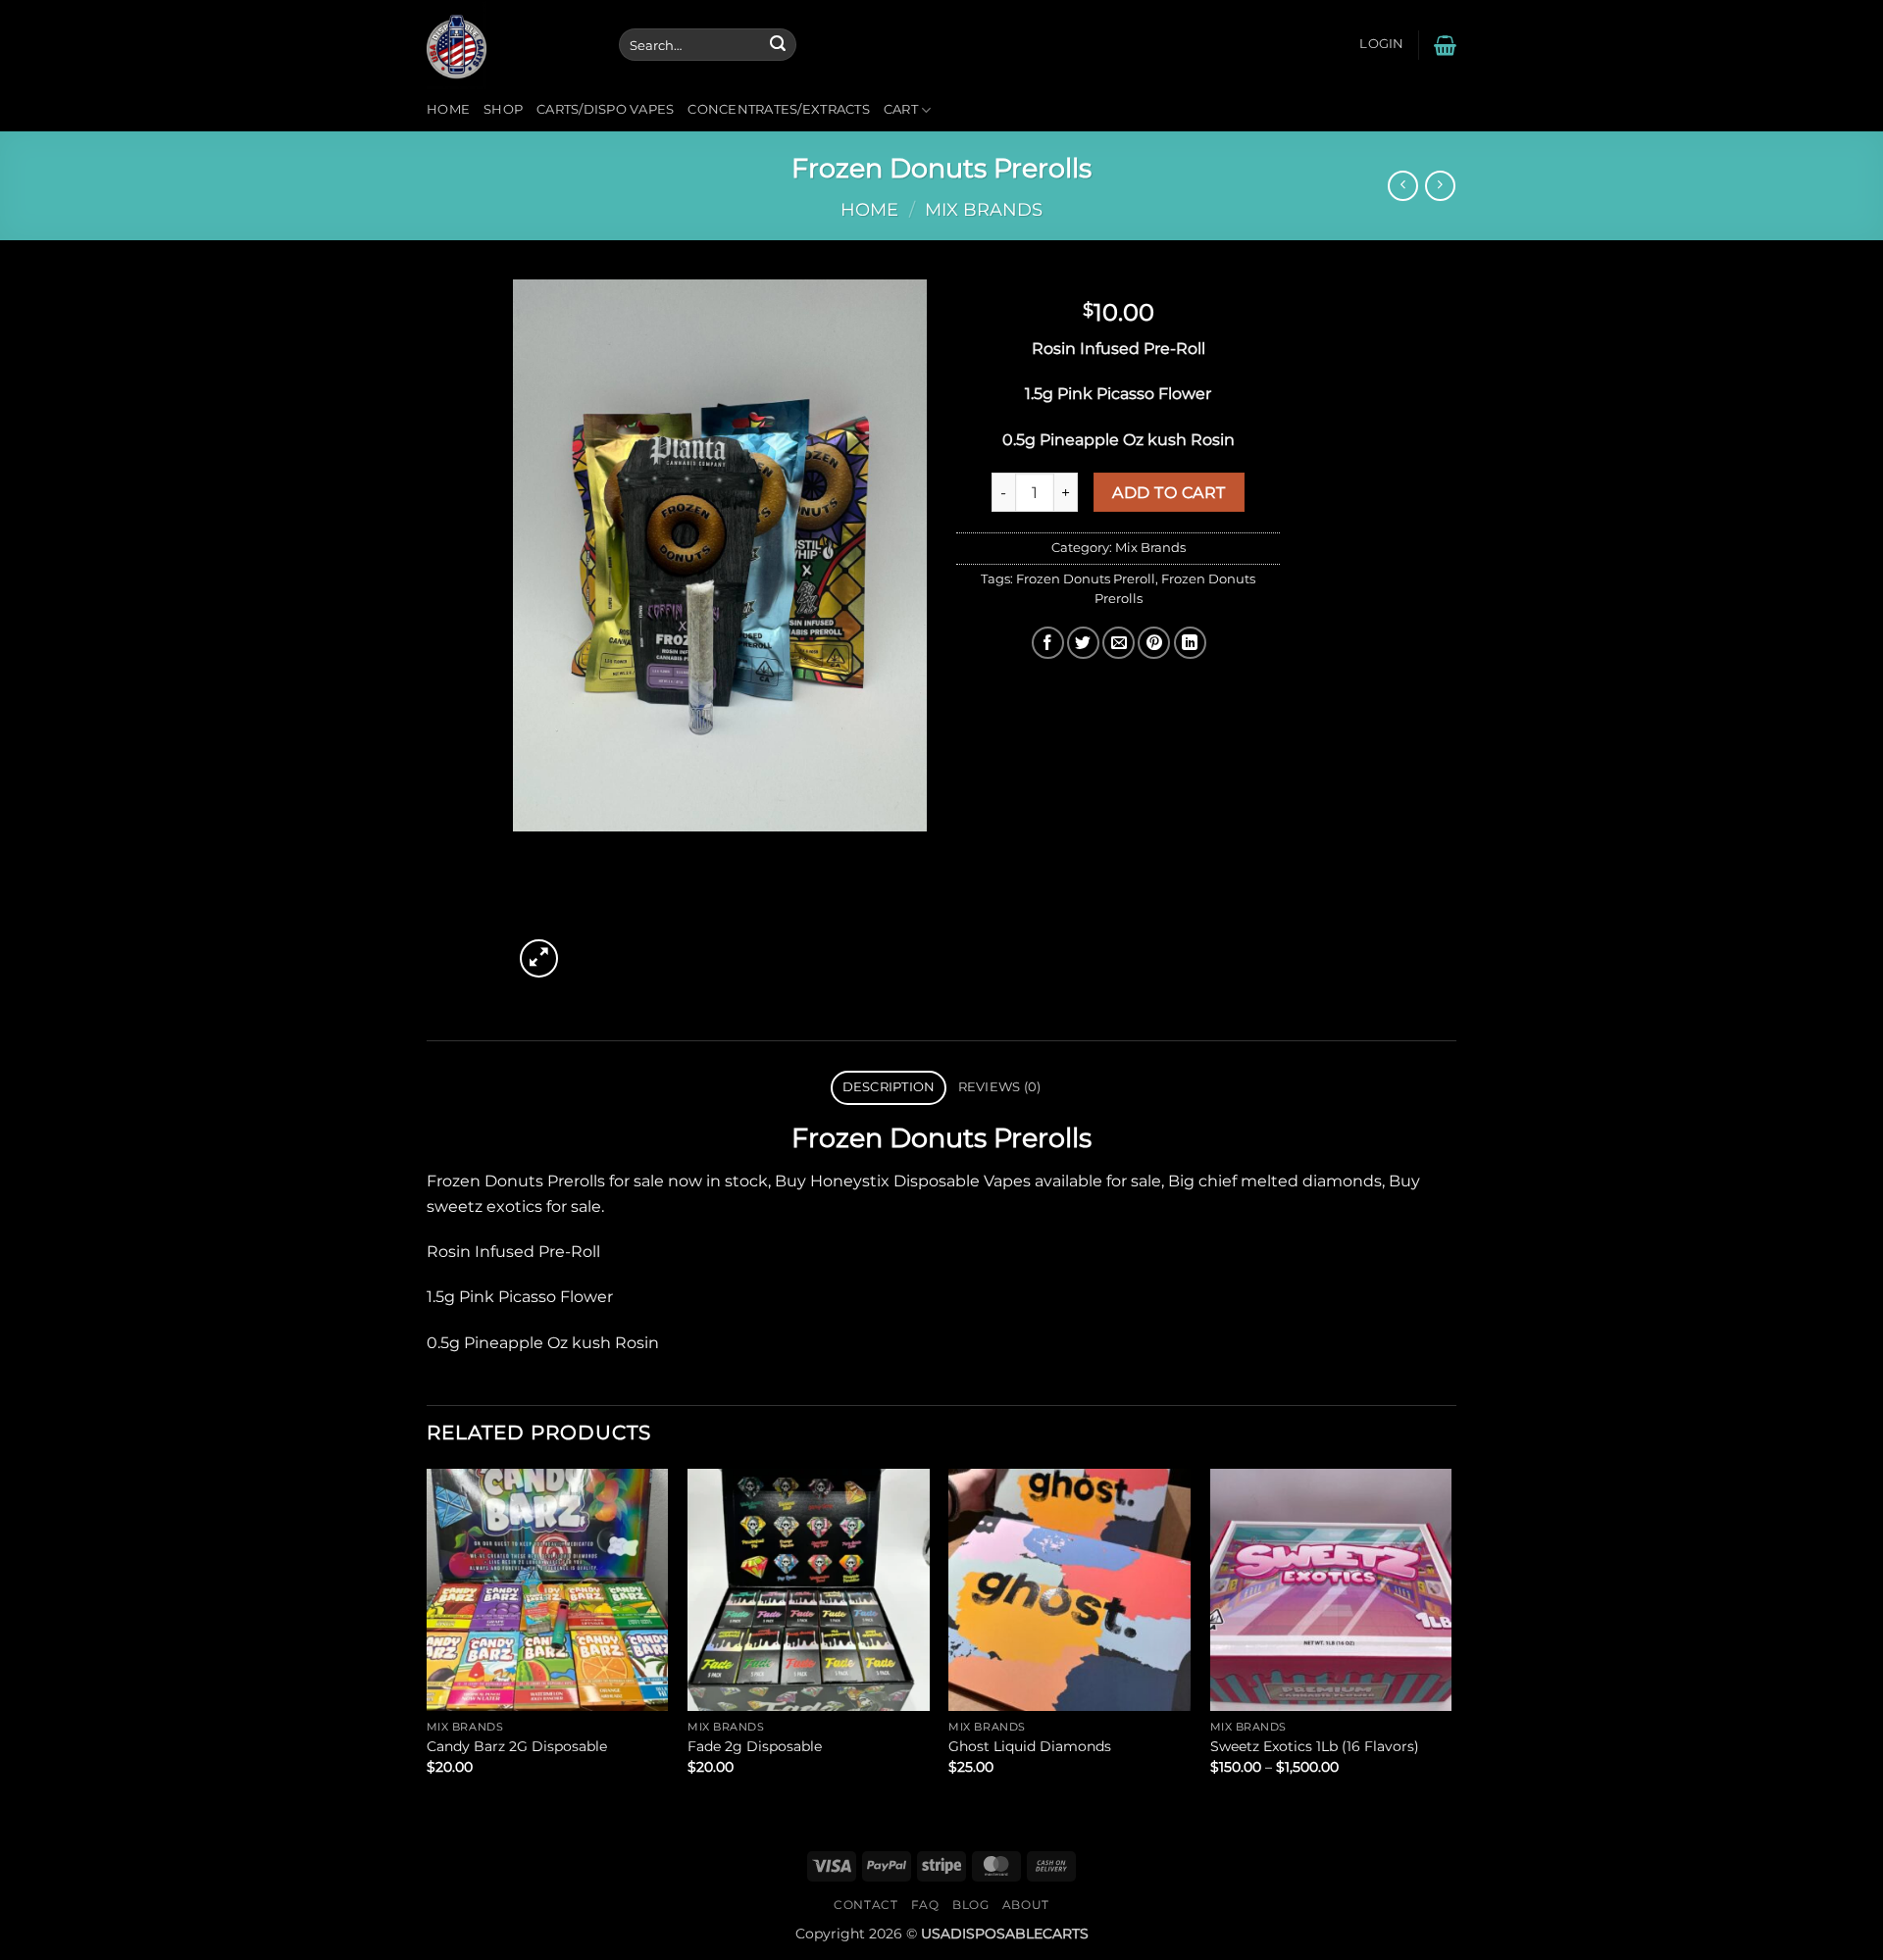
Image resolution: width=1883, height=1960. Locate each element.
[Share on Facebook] (1048, 643)
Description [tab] (889, 1087)
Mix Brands (984, 209)
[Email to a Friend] (1119, 643)
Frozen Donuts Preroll (1086, 579)
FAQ (925, 1905)
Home (448, 109)
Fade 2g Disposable (755, 1746)
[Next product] (1403, 186)
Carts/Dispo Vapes (605, 109)
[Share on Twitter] (1083, 643)
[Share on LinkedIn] (1190, 643)
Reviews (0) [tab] (1000, 1087)
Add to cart (1169, 493)
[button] (1381, 44)
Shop (503, 109)
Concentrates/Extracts (778, 109)
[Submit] (778, 45)
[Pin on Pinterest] (1154, 643)
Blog (970, 1905)
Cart (901, 109)
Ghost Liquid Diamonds (1030, 1746)
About (1026, 1905)
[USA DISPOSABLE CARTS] (508, 45)
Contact (865, 1905)
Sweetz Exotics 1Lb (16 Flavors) (1315, 1746)
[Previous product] (1440, 186)
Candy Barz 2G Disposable (517, 1746)
